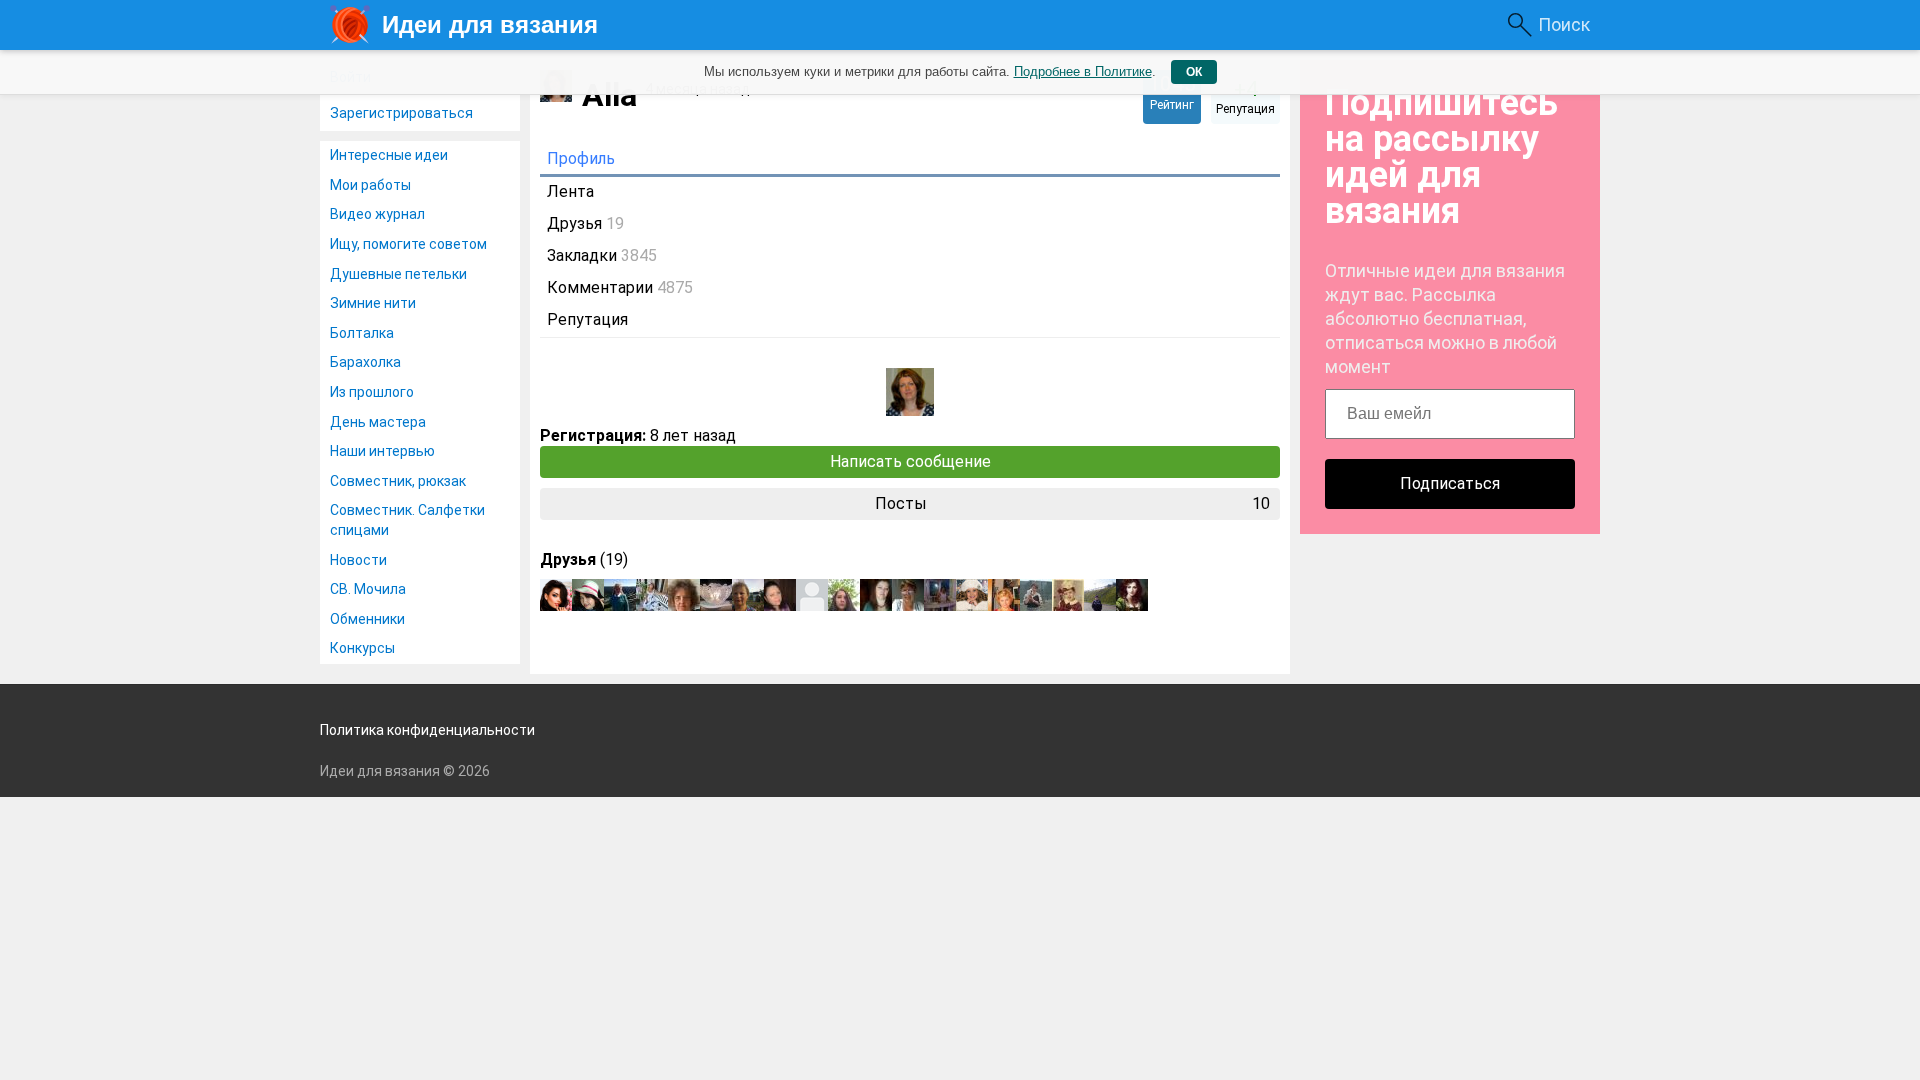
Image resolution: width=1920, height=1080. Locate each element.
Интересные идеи (389, 155)
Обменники (367, 619)
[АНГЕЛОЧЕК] (972, 595)
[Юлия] (556, 595)
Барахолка (365, 362)
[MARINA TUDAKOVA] (844, 595)
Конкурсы (362, 648)
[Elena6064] (940, 595)
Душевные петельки (398, 274)
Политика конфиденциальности (427, 730)
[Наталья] (1004, 595)
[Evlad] (1132, 595)
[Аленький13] (1068, 595)
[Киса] (652, 595)
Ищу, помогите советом (408, 244)
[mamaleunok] (620, 595)
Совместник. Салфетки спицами (407, 520)
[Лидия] (812, 595)
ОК (1194, 72)
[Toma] (716, 595)
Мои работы (370, 185)
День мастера (378, 422)
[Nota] (1036, 595)
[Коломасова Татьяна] (1100, 595)
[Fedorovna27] (908, 595)
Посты (1072, 503)
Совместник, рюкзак (398, 481)
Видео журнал (377, 214)
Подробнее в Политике (1083, 71)
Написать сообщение (910, 461)
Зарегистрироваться (401, 113)
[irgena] (748, 595)
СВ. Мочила (368, 589)
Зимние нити (373, 303)
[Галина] (780, 595)
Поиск (1564, 24)
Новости (358, 560)
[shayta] (588, 595)
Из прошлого (372, 392)
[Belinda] (684, 595)
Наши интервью (382, 451)
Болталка (362, 333)
